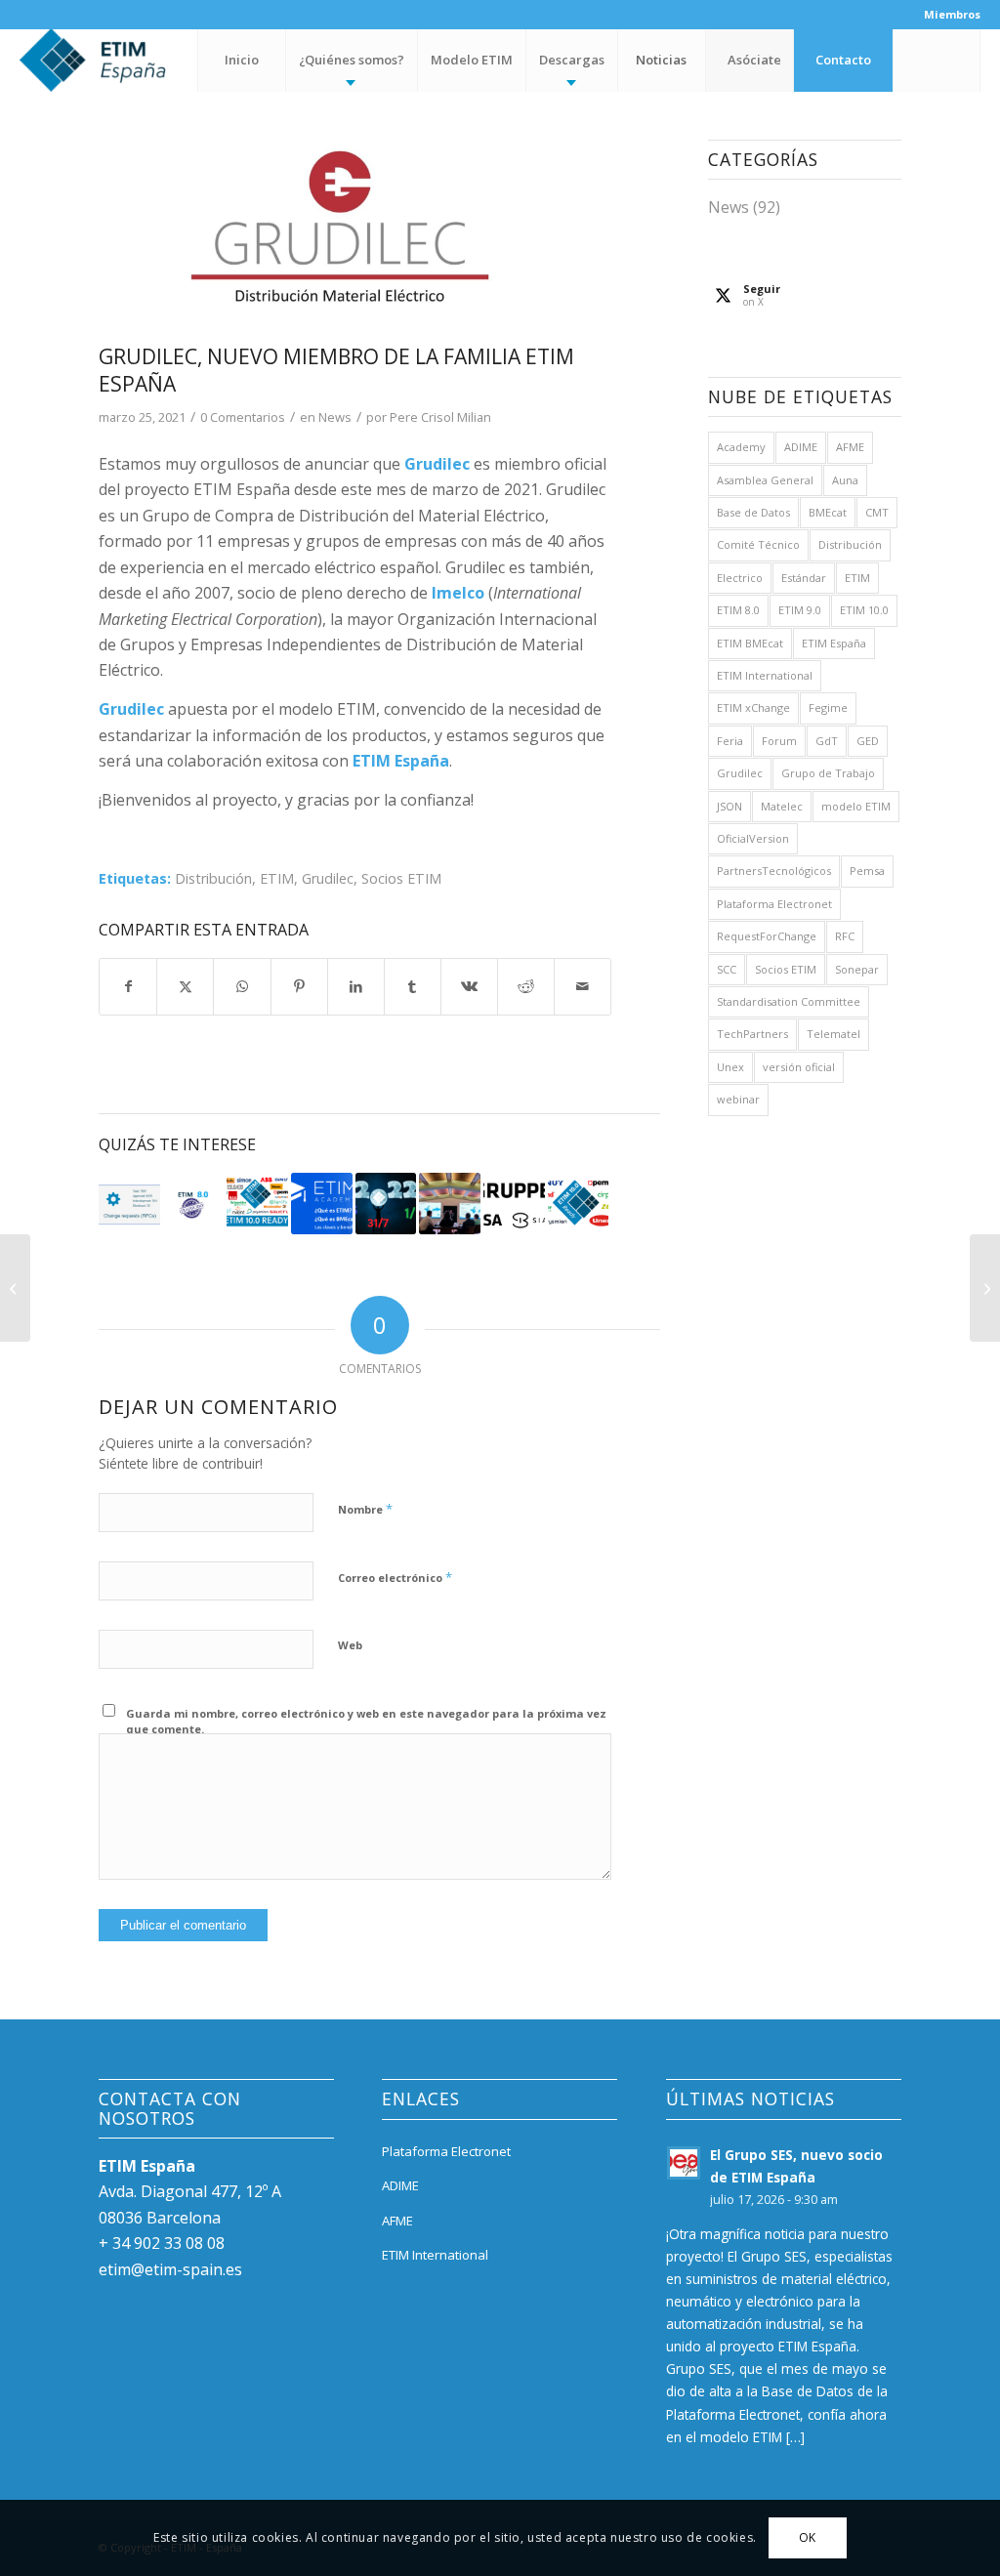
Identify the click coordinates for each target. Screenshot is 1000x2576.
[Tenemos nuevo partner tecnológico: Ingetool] (985, 1288)
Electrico (740, 578)
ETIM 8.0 (738, 610)
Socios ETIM (401, 878)
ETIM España (834, 643)
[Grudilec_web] (355, 237)
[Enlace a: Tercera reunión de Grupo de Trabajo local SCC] (129, 1204)
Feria (730, 741)
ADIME (801, 447)
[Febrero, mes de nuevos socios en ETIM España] (15, 1288)
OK (808, 2537)
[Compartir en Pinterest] (299, 986)
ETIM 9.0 (800, 610)
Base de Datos (753, 512)
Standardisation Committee (789, 1001)
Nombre (365, 1509)
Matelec (782, 806)
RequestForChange (767, 936)
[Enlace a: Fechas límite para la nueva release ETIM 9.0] (386, 1204)
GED (868, 741)
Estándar (804, 578)
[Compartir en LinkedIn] (356, 986)
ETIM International (765, 675)
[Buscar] (937, 60)
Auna (845, 480)
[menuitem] (947, 15)
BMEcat (828, 512)
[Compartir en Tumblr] (413, 986)
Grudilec (328, 878)
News (335, 417)
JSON (729, 806)
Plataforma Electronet (774, 904)
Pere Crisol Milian (440, 417)
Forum (779, 741)
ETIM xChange (753, 707)
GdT (827, 741)
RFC (845, 936)
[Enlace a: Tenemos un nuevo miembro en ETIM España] (514, 1204)
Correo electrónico (395, 1577)
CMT (877, 512)
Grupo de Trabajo (828, 773)
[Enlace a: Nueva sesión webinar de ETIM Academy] (322, 1204)
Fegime (828, 707)
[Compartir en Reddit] (526, 986)
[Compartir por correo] (583, 986)
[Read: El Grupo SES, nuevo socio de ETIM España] (684, 2163)
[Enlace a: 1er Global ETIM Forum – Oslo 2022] (450, 1204)
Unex (730, 1067)
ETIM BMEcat (750, 643)
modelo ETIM (856, 806)
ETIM (277, 878)
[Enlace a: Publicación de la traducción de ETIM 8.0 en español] (194, 1204)
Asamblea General (765, 480)
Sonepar (857, 969)
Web (350, 1645)
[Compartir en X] (185, 986)
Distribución (213, 878)
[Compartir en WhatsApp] (242, 986)
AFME (850, 447)
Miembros (952, 14)
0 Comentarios (243, 417)
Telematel (833, 1034)
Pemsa (867, 871)
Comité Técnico (758, 544)
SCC (727, 969)
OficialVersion (753, 838)
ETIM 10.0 (864, 610)
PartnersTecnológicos (774, 871)
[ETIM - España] (146, 60)
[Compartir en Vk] (469, 986)
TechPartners (752, 1034)
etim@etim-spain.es (170, 2269)
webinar (738, 1099)
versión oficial (799, 1067)
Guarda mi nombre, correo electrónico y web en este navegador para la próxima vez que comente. (366, 1722)
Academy (741, 447)
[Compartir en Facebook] (128, 986)
